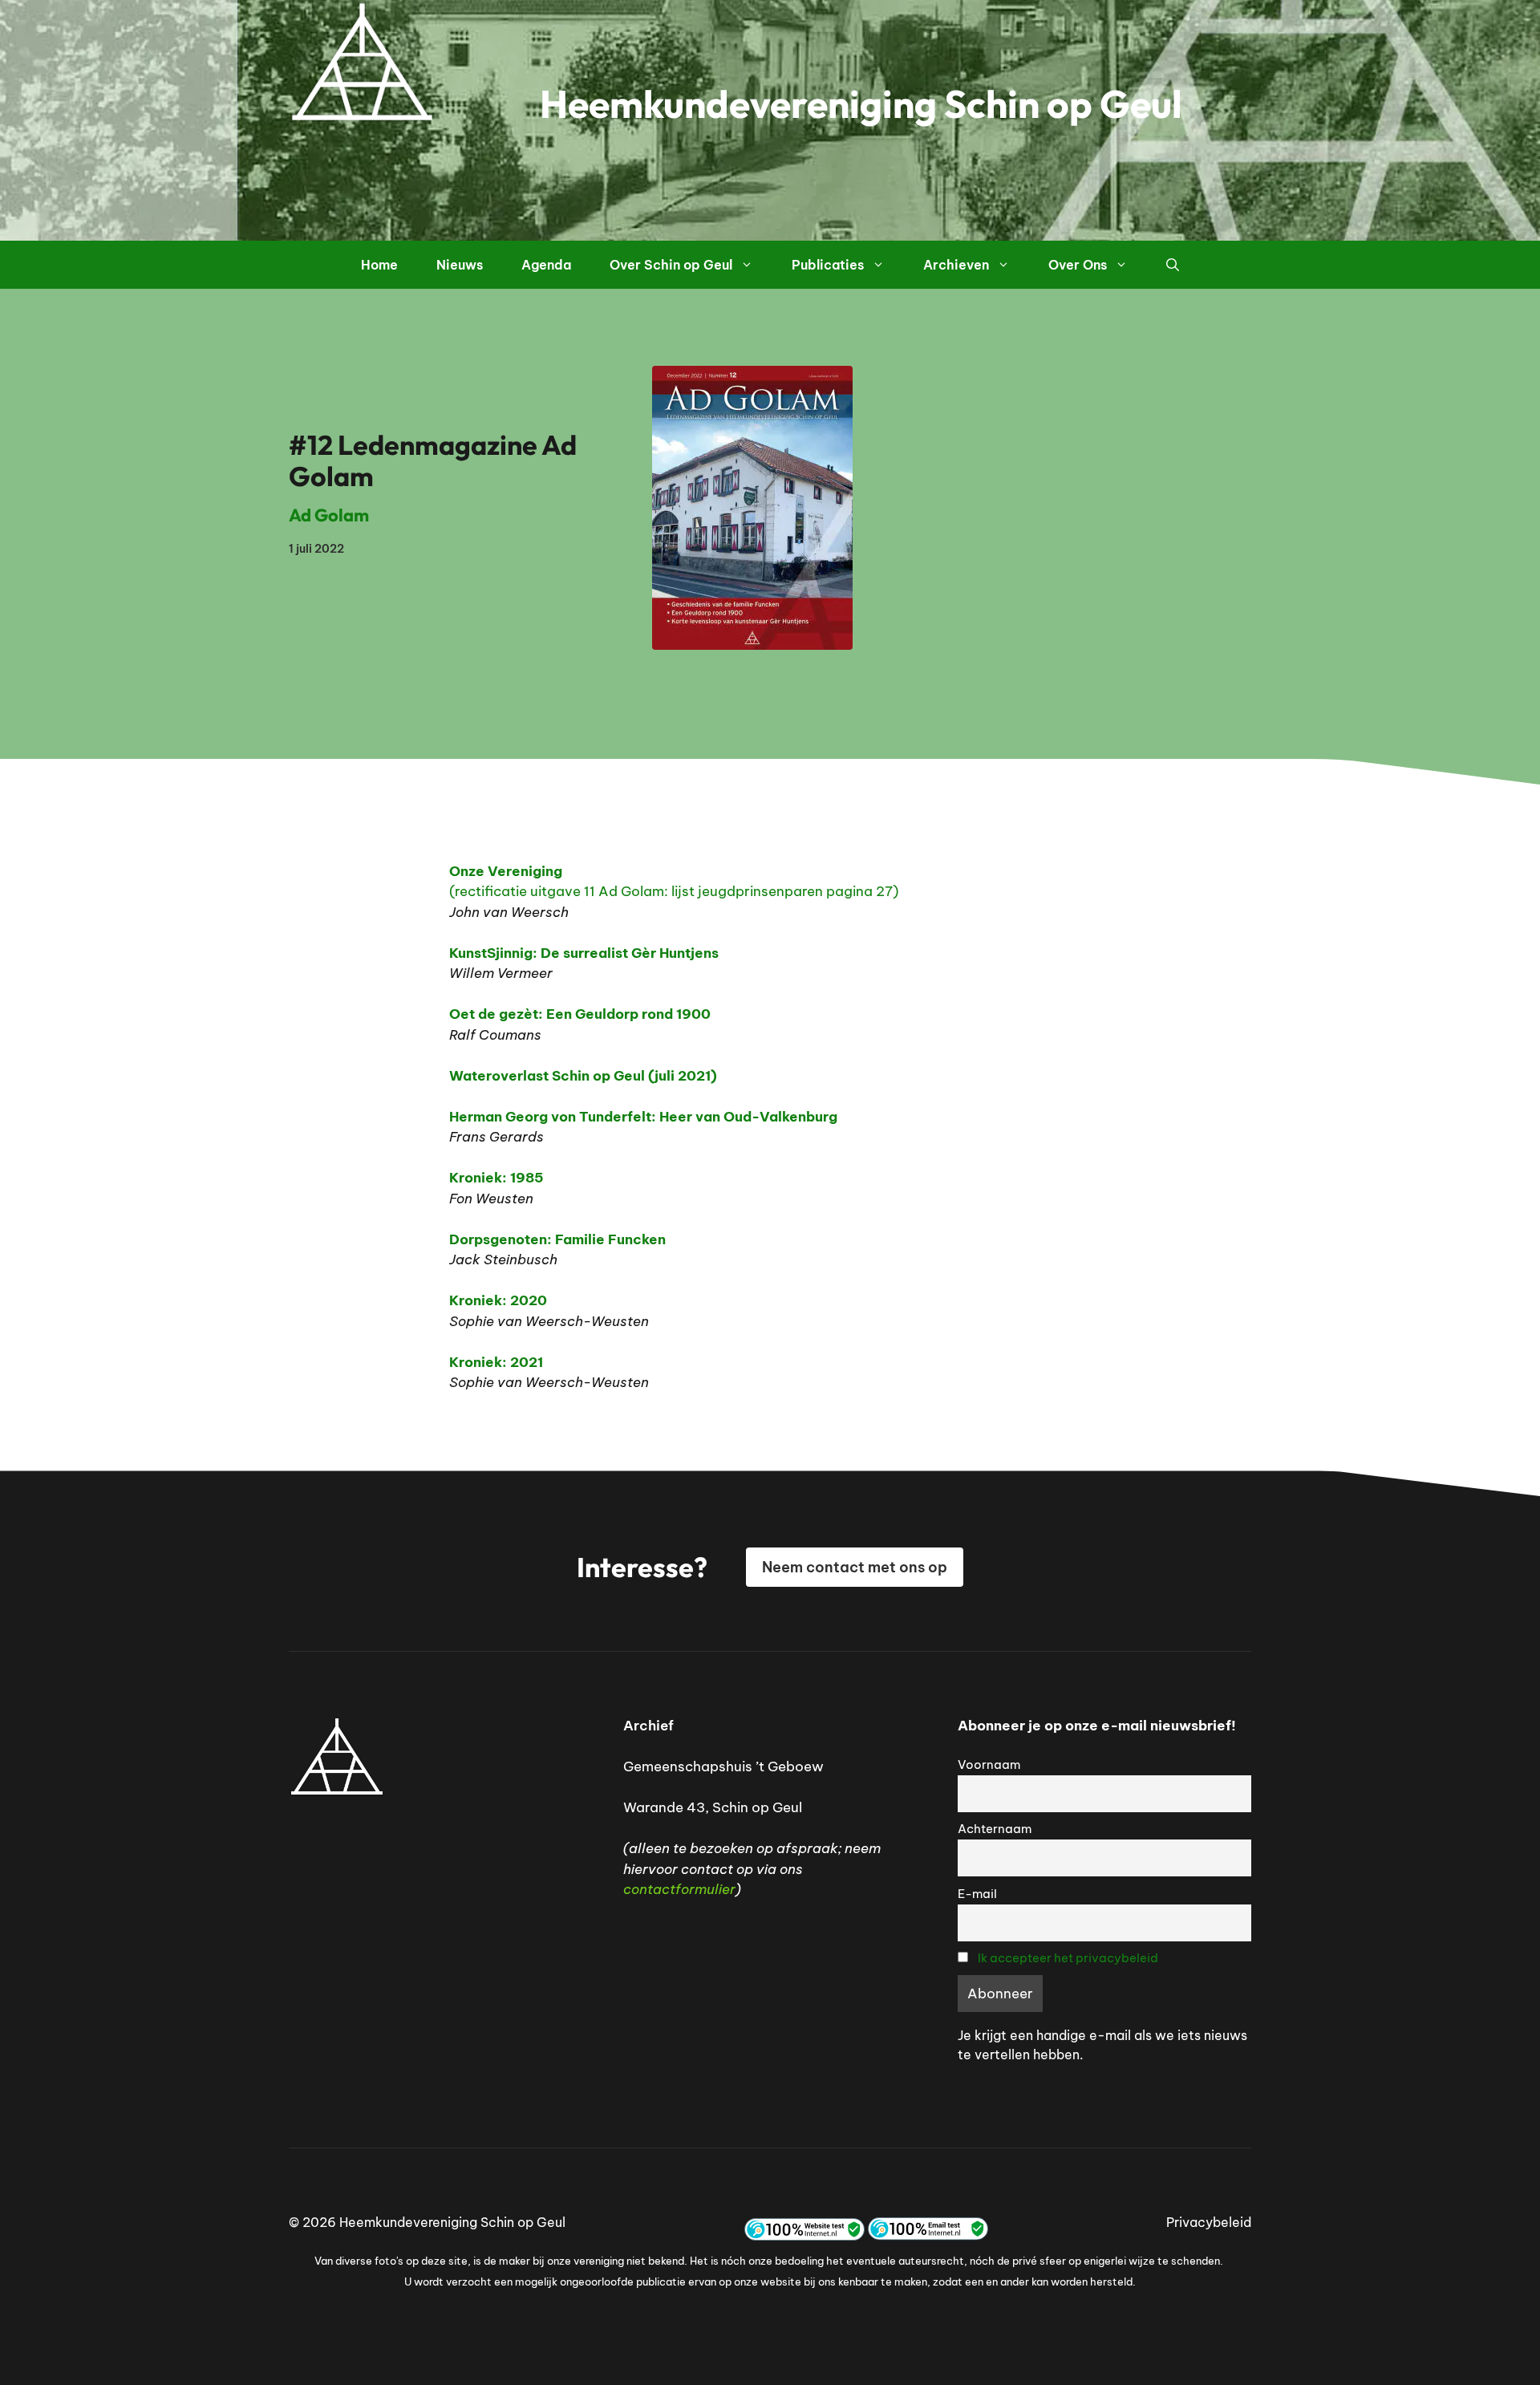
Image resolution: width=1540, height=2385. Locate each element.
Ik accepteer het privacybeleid (1068, 1958)
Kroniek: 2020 (498, 1300)
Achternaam (995, 1829)
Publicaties (828, 265)
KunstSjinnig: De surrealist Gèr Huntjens (584, 953)
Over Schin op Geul (671, 265)
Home (379, 265)
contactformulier (679, 1889)
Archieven (956, 265)
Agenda (546, 265)
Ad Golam (329, 515)
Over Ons (1078, 265)
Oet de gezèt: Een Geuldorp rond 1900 (580, 1014)
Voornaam (989, 1764)
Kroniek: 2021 (496, 1362)
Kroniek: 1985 (496, 1178)
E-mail (977, 1894)
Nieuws (460, 265)
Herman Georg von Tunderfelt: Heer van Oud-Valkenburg (643, 1117)
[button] (1173, 265)
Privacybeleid (1209, 2222)
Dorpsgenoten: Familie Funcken (557, 1239)
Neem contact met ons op (855, 1567)
